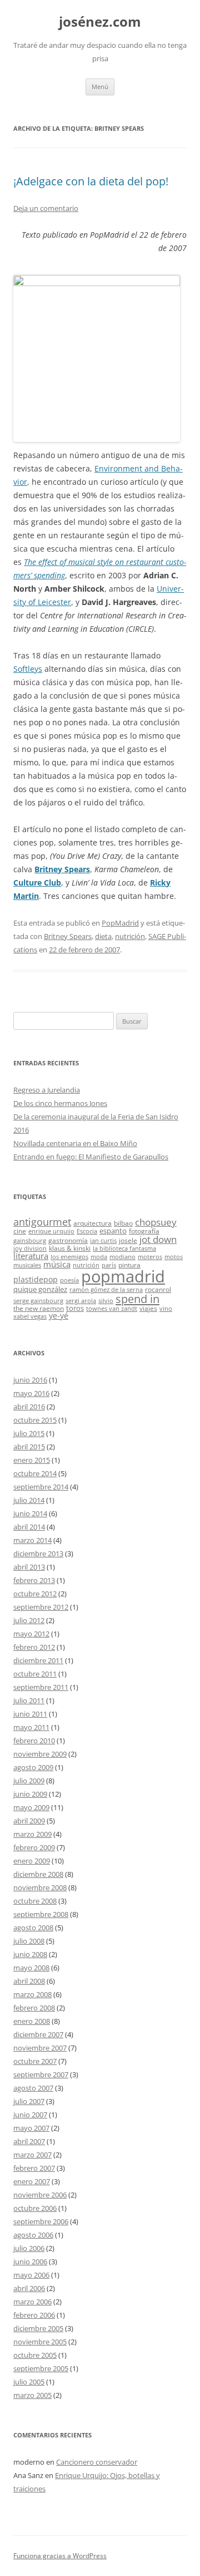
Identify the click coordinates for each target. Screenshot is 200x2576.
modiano (122, 1257)
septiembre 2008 (41, 1914)
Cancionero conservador (97, 2462)
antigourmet (42, 1221)
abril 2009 (29, 1821)
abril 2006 (29, 2288)
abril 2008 (29, 1981)
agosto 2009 (33, 1767)
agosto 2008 (33, 1928)
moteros (150, 1257)
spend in (137, 1299)
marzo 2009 (32, 1834)
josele (128, 1240)
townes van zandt (112, 1309)
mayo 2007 (31, 2128)
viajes (148, 1308)
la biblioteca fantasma (124, 1248)
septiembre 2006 (41, 2221)
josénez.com (100, 22)
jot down (158, 1239)
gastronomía (68, 1240)
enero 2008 (32, 2021)
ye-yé (59, 1316)
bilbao (123, 1223)
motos (174, 1257)
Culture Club (37, 883)
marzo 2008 (32, 1994)
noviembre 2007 (40, 2048)
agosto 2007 (33, 2088)
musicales (27, 1265)
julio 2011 (29, 1700)
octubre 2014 (35, 1473)
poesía (69, 1280)
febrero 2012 (34, 1647)
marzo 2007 (32, 2155)
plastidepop (36, 1279)
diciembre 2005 (38, 2328)
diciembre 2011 (38, 1660)
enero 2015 (32, 1460)
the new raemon (39, 1308)
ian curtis (103, 1241)
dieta (103, 936)
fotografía (144, 1231)
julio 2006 (29, 2248)
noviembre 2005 (40, 2342)
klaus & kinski (70, 1248)
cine (20, 1231)
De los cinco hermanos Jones (60, 1103)
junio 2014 (30, 1513)
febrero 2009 (34, 1847)
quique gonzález (40, 1289)
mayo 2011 (31, 1727)
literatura (31, 1256)
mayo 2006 (31, 2275)
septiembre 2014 (41, 1487)
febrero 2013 (34, 1580)
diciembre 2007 (38, 2034)
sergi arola (81, 1301)
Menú (100, 87)
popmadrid (123, 1276)
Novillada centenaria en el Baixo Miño (75, 1143)
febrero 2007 (34, 2168)
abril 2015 (29, 1447)
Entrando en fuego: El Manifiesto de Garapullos (91, 1157)
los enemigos (69, 1257)
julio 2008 (29, 1941)
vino (166, 1309)
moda (99, 1257)
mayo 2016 (31, 1393)
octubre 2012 (35, 1594)
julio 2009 (29, 1781)
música (57, 1264)
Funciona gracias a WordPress (60, 2556)
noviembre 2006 (40, 2195)
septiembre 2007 (41, 2074)
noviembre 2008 (40, 1887)
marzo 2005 (32, 2395)
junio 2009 (30, 1794)
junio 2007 (30, 2115)
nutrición (130, 936)
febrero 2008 (34, 2008)
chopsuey (156, 1222)
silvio (106, 1301)
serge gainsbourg (38, 1301)
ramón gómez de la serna (106, 1290)
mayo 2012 (31, 1634)
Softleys (28, 669)
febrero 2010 (34, 1741)
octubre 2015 (35, 1420)
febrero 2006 (34, 2315)
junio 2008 (30, 1954)
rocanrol (158, 1289)
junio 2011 (30, 1714)
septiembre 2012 (41, 1607)
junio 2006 (30, 2262)
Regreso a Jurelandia (47, 1090)
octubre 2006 (35, 2208)
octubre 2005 (35, 2355)
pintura (129, 1265)
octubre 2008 (35, 1901)
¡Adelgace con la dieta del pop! (91, 181)
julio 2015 (29, 1433)
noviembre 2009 (40, 1754)
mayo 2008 (31, 1968)
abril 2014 (29, 1527)
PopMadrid (120, 923)
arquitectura (92, 1223)
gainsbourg (30, 1241)
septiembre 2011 (41, 1687)
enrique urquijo (51, 1231)
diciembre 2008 (38, 1874)
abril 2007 (29, 2141)
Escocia (87, 1231)
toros (75, 1308)
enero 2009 (32, 1861)
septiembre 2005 (41, 2368)
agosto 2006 (33, 2235)
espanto (113, 1231)
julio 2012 (29, 1620)
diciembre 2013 (38, 1554)
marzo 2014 (32, 1540)
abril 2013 (29, 1567)
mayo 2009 (31, 1807)
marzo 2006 (32, 2302)
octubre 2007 (35, 2061)
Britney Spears (62, 869)
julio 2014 (29, 1500)
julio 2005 (29, 2382)
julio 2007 (29, 2101)
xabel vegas (30, 1316)
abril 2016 (29, 1407)
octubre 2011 (35, 1674)
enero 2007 (32, 2181)
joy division (30, 1248)
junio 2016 (30, 1380)
